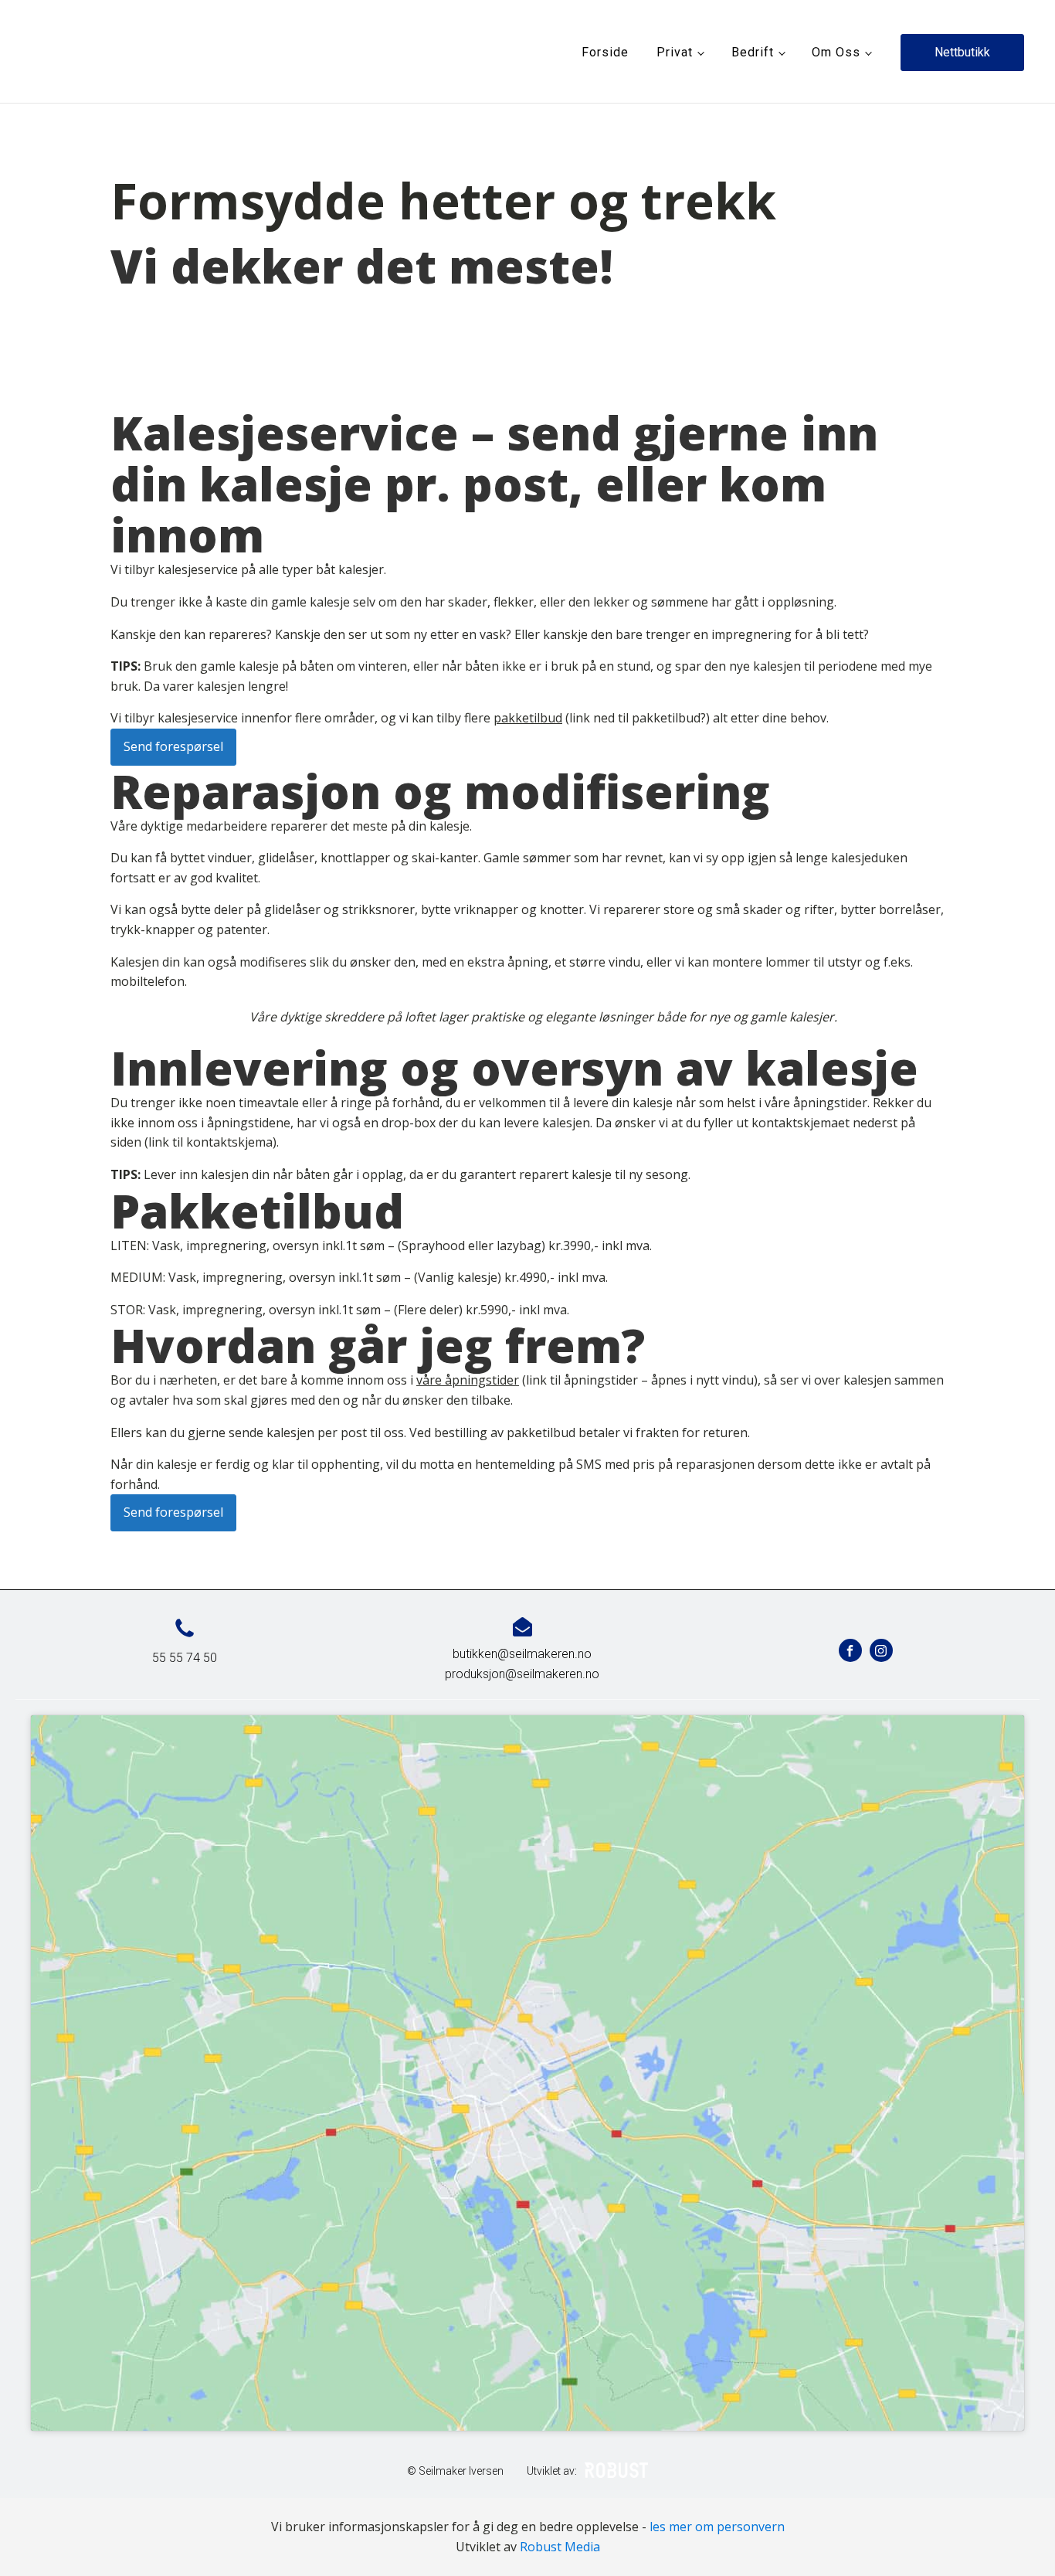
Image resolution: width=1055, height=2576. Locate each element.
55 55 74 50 (185, 1658)
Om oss (836, 52)
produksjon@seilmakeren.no (522, 1674)
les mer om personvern (717, 2527)
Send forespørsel (173, 746)
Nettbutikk (962, 52)
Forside (605, 52)
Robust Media (560, 2547)
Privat (675, 52)
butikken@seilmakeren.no (522, 1654)
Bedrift (753, 52)
